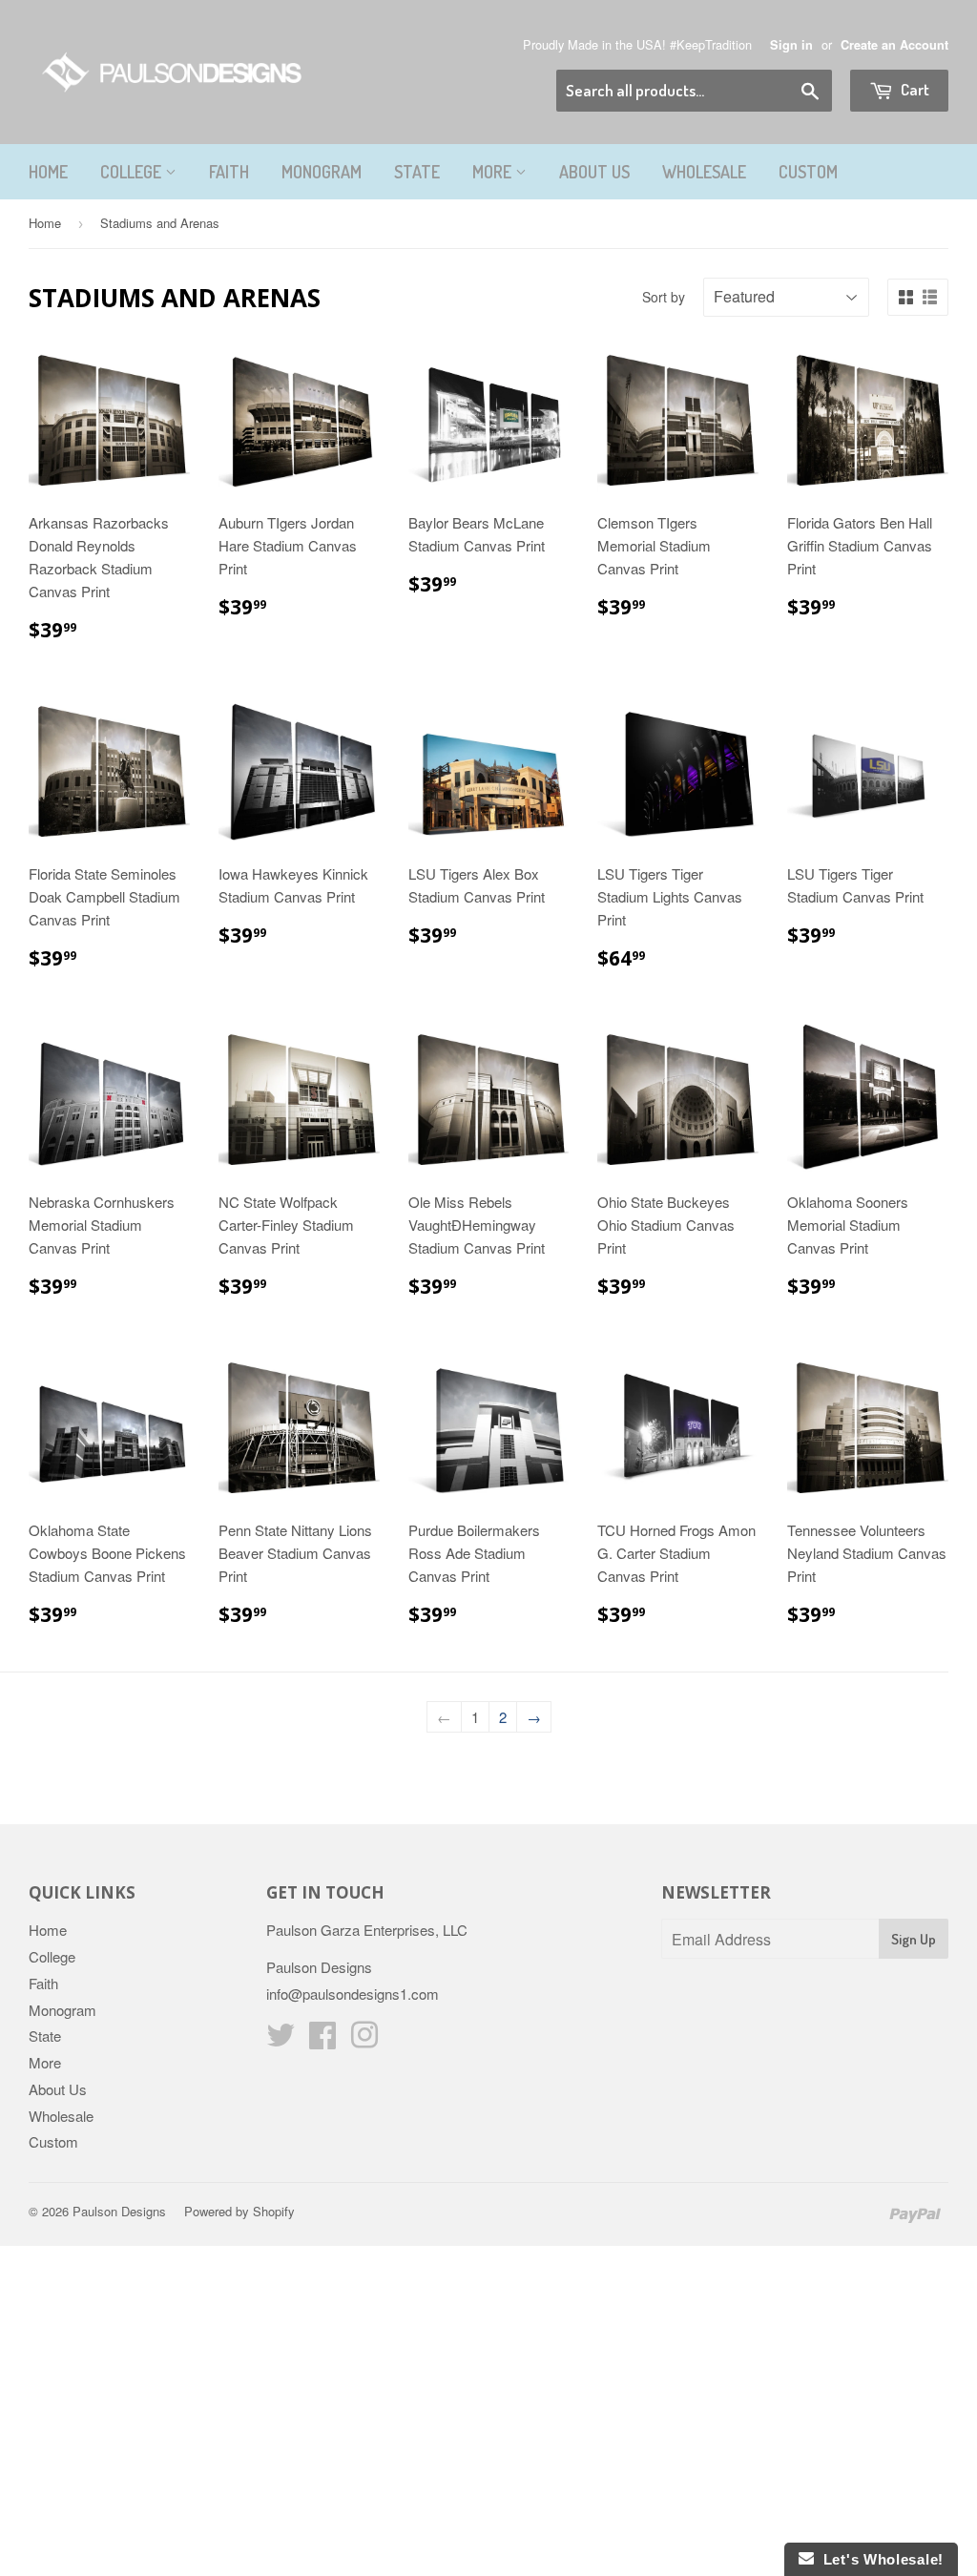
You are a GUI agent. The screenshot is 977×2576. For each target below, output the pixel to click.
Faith (229, 172)
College (133, 172)
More (494, 172)
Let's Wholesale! (879, 2559)
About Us (594, 172)
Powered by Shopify (239, 2211)
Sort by (664, 297)
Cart (914, 89)
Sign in (791, 45)
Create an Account (894, 45)
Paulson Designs (119, 2211)
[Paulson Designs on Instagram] (364, 2040)
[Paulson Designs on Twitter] (281, 2040)
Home (48, 172)
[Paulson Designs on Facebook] (322, 2040)
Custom (808, 172)
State (417, 172)
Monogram (322, 172)
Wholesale (704, 172)
